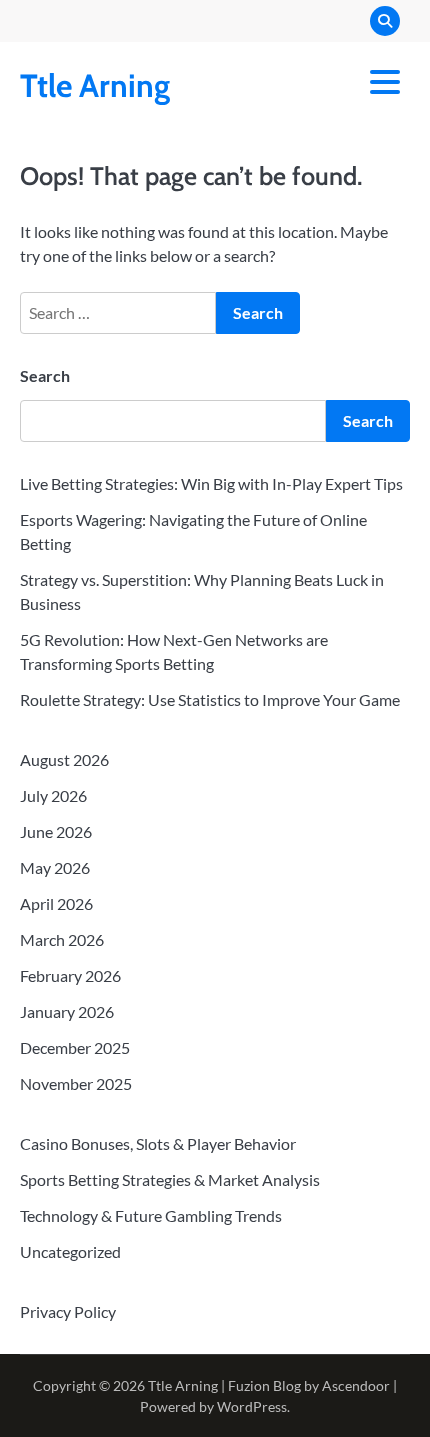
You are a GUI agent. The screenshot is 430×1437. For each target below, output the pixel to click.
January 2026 (67, 1011)
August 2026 (64, 759)
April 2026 (56, 903)
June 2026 (56, 831)
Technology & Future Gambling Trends (151, 1215)
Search (45, 375)
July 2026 (53, 795)
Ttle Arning (95, 85)
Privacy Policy (68, 1311)
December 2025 (75, 1047)
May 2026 (55, 867)
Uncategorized (70, 1251)
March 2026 (62, 939)
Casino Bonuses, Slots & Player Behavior (158, 1143)
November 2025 (76, 1083)
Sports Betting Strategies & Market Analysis (170, 1179)
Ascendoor (356, 1385)
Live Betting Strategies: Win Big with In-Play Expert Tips (211, 483)
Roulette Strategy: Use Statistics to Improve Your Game (210, 699)
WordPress (252, 1406)
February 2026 (70, 975)
